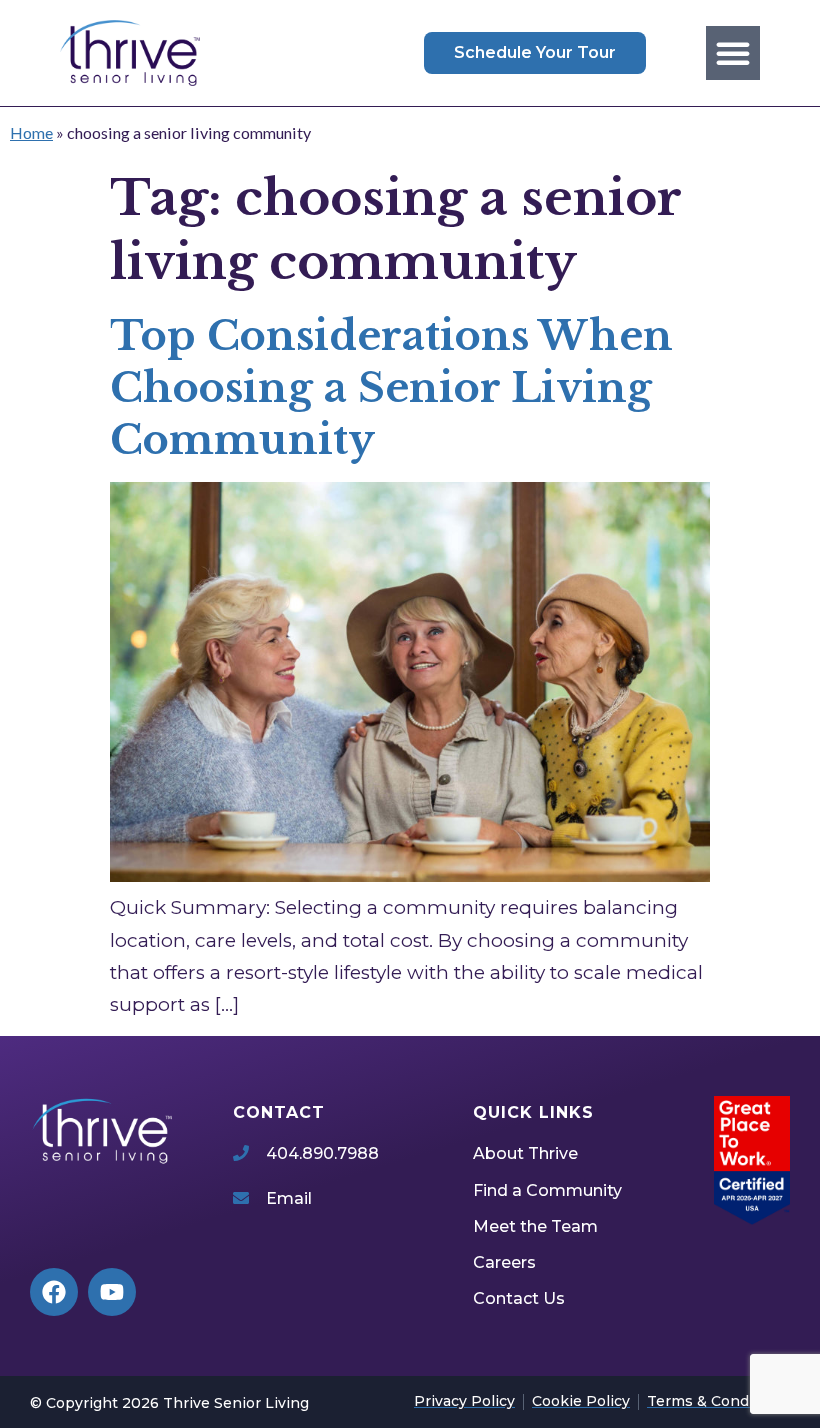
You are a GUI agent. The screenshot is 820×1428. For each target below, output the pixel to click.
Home (31, 132)
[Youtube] (112, 1292)
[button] (733, 53)
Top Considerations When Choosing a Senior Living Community (391, 388)
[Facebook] (54, 1292)
